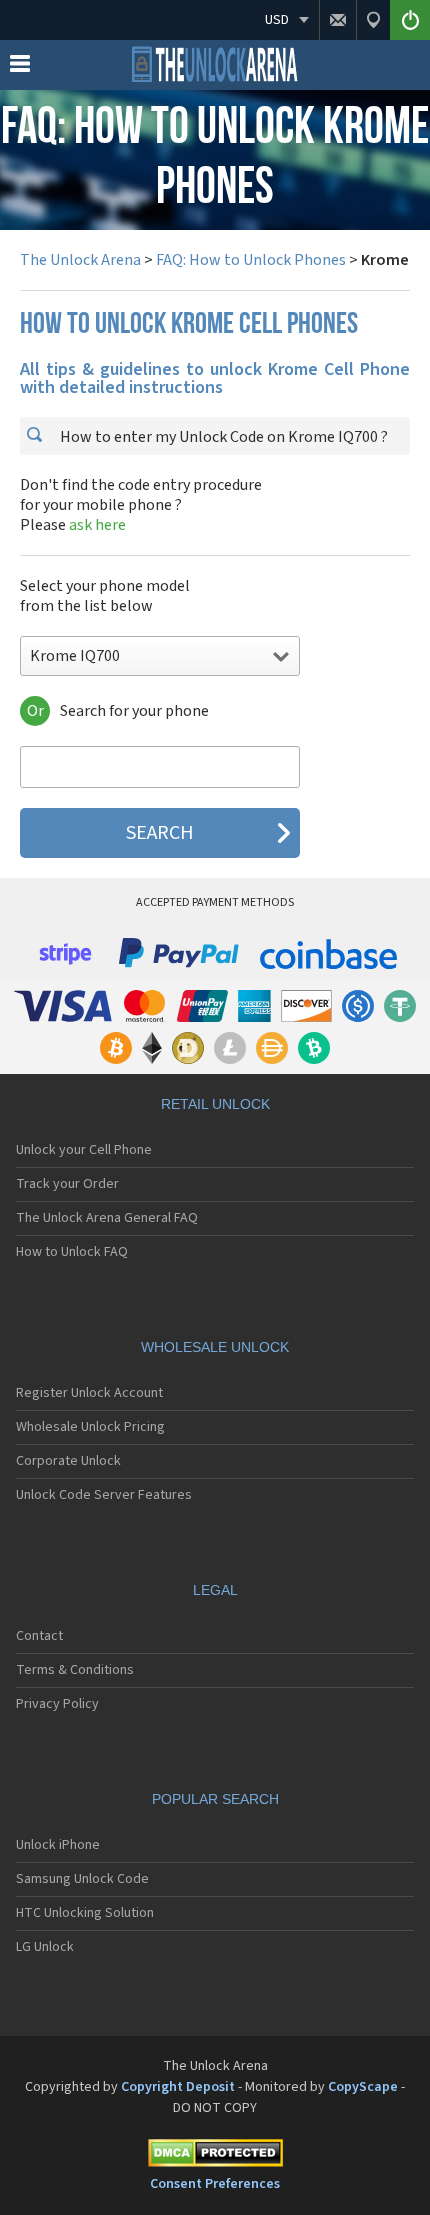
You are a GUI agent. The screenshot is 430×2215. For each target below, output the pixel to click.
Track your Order (67, 1184)
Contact (39, 1636)
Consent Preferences (215, 2184)
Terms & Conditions (75, 1670)
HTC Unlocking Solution (85, 1913)
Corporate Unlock (68, 1461)
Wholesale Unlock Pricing (90, 1427)
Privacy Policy (57, 1704)
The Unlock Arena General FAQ (107, 1218)
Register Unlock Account (89, 1393)
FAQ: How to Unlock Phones (251, 260)
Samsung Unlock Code (82, 1879)
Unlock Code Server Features (104, 1495)
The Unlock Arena (80, 260)
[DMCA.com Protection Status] (215, 2156)
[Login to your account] (410, 20)
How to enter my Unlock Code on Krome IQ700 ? (222, 437)
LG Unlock (45, 1947)
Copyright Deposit (178, 2087)
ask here (97, 525)
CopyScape (363, 2087)
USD (277, 20)
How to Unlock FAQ (72, 1252)
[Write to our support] (337, 20)
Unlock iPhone (58, 1845)
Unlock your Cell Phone (84, 1150)
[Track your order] (373, 20)
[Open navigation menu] (20, 68)
